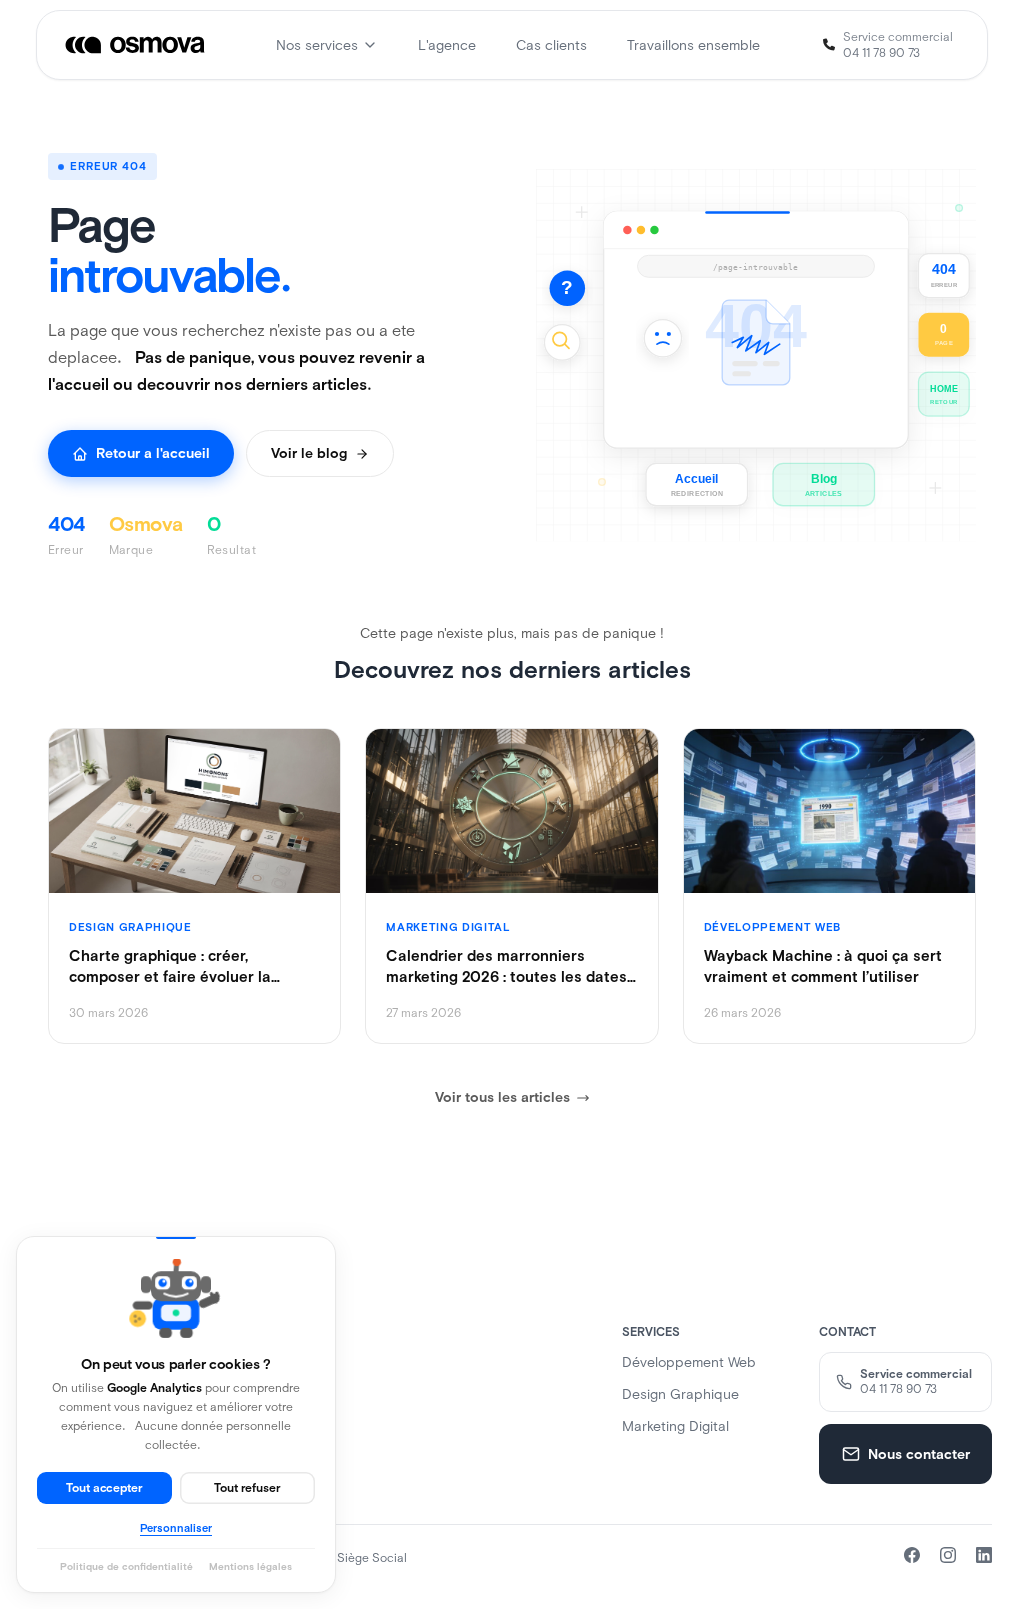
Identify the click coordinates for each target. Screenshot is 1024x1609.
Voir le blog (309, 453)
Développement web (689, 1362)
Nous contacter (919, 1454)
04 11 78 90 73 (881, 53)
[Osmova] (136, 45)
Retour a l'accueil (153, 453)
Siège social (372, 1558)
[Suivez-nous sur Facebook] (912, 1555)
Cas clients (551, 45)
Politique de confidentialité (126, 1566)
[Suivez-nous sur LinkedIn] (984, 1555)
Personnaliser (176, 1528)
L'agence (447, 45)
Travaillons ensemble (693, 45)
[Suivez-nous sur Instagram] (948, 1555)
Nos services (317, 45)
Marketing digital (675, 1426)
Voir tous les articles (502, 1097)
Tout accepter (104, 1488)
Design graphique (680, 1394)
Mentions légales (250, 1566)
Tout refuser (247, 1488)
